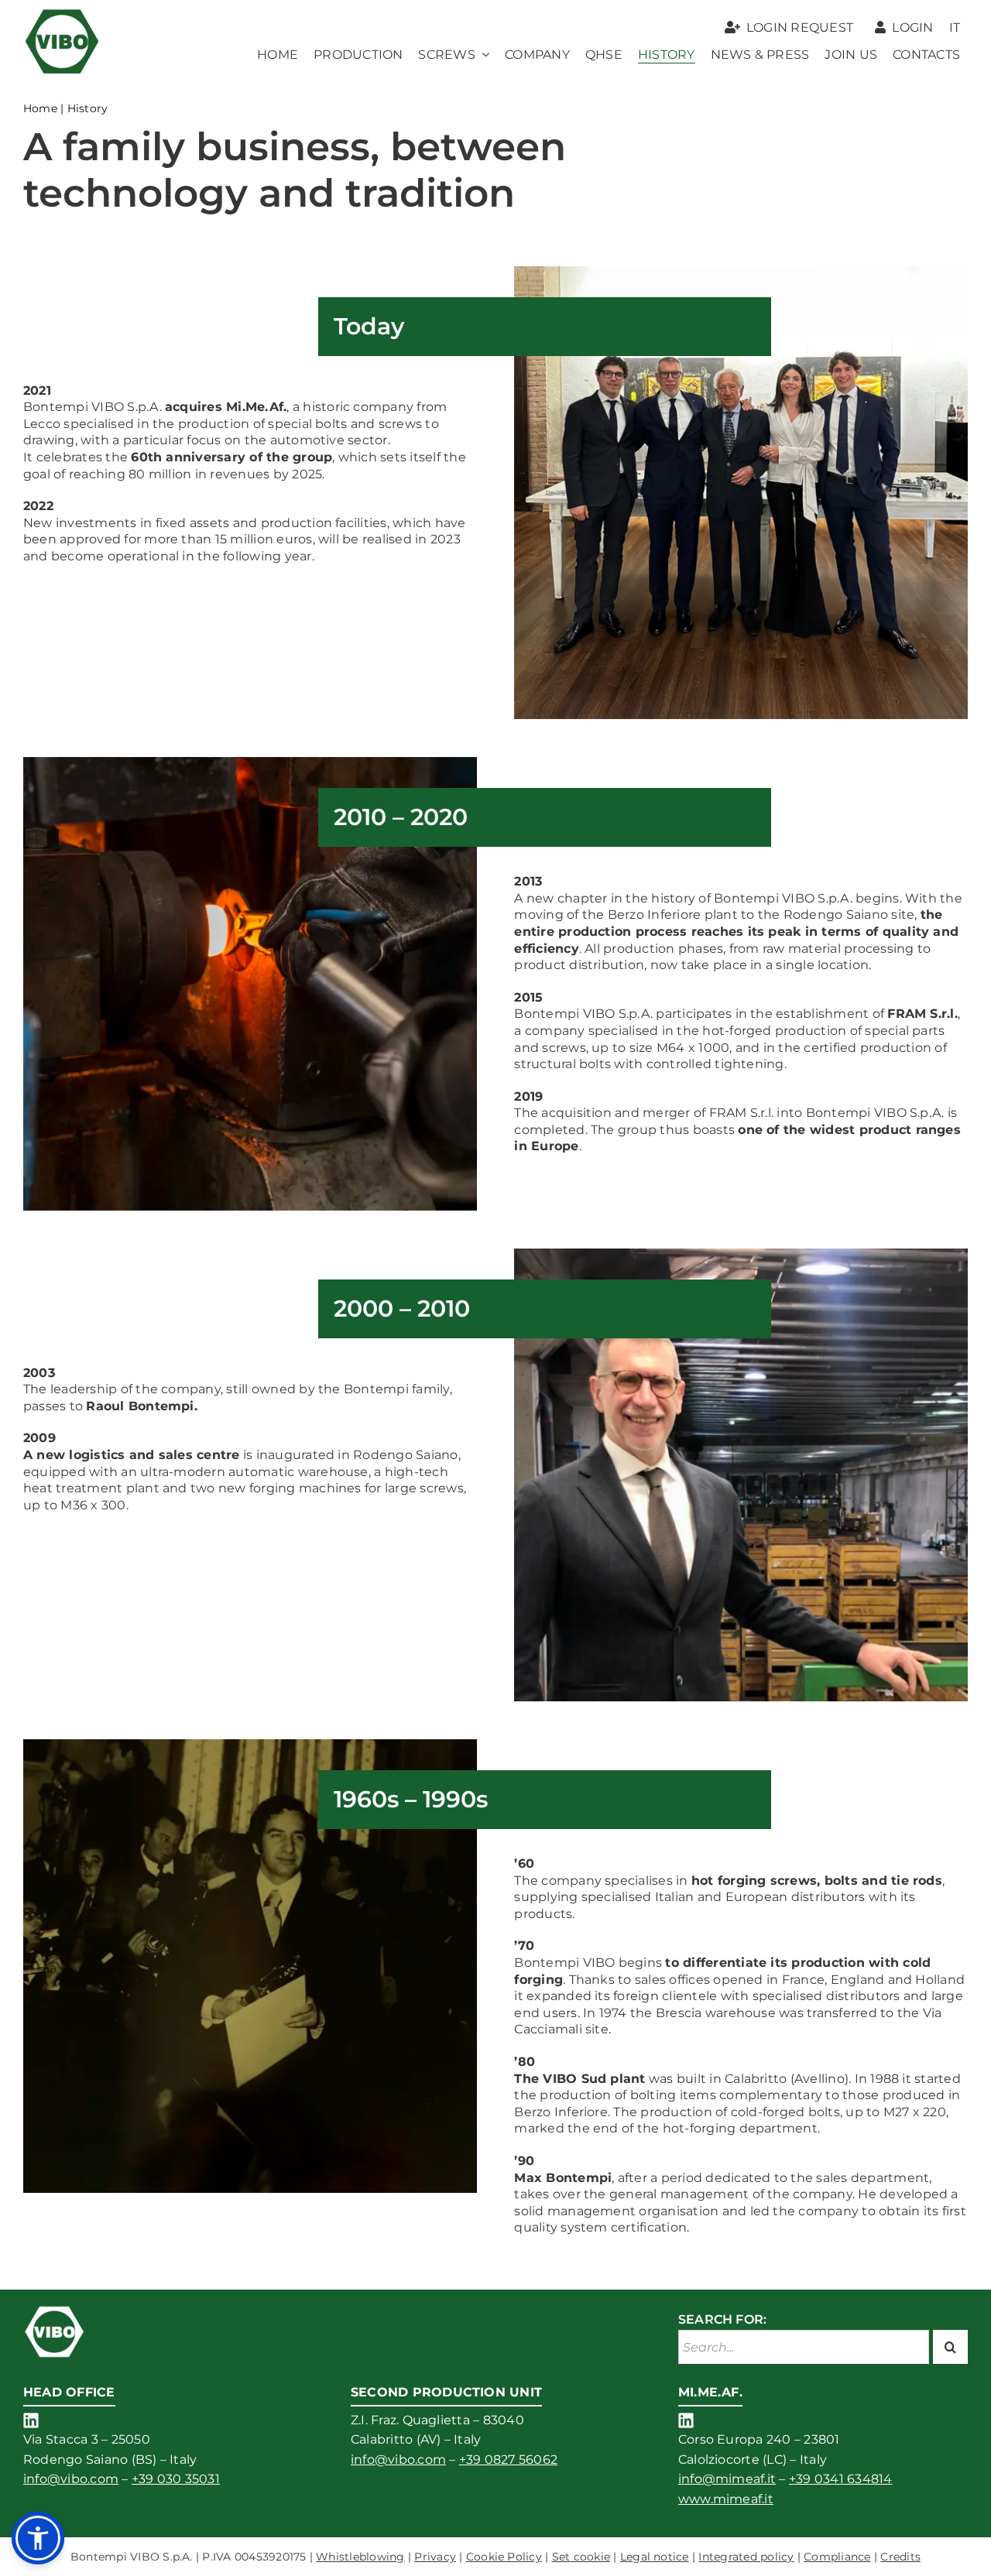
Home (40, 108)
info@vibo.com (71, 2479)
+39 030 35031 (176, 2479)
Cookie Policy (504, 2557)
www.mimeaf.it (726, 2499)
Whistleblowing (360, 2557)
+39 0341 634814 (841, 2479)
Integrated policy (746, 2557)
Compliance (837, 2557)
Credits (900, 2557)
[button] (38, 2538)
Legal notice (655, 2557)
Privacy (435, 2557)
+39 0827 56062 (508, 2460)
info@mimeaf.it (727, 2479)
